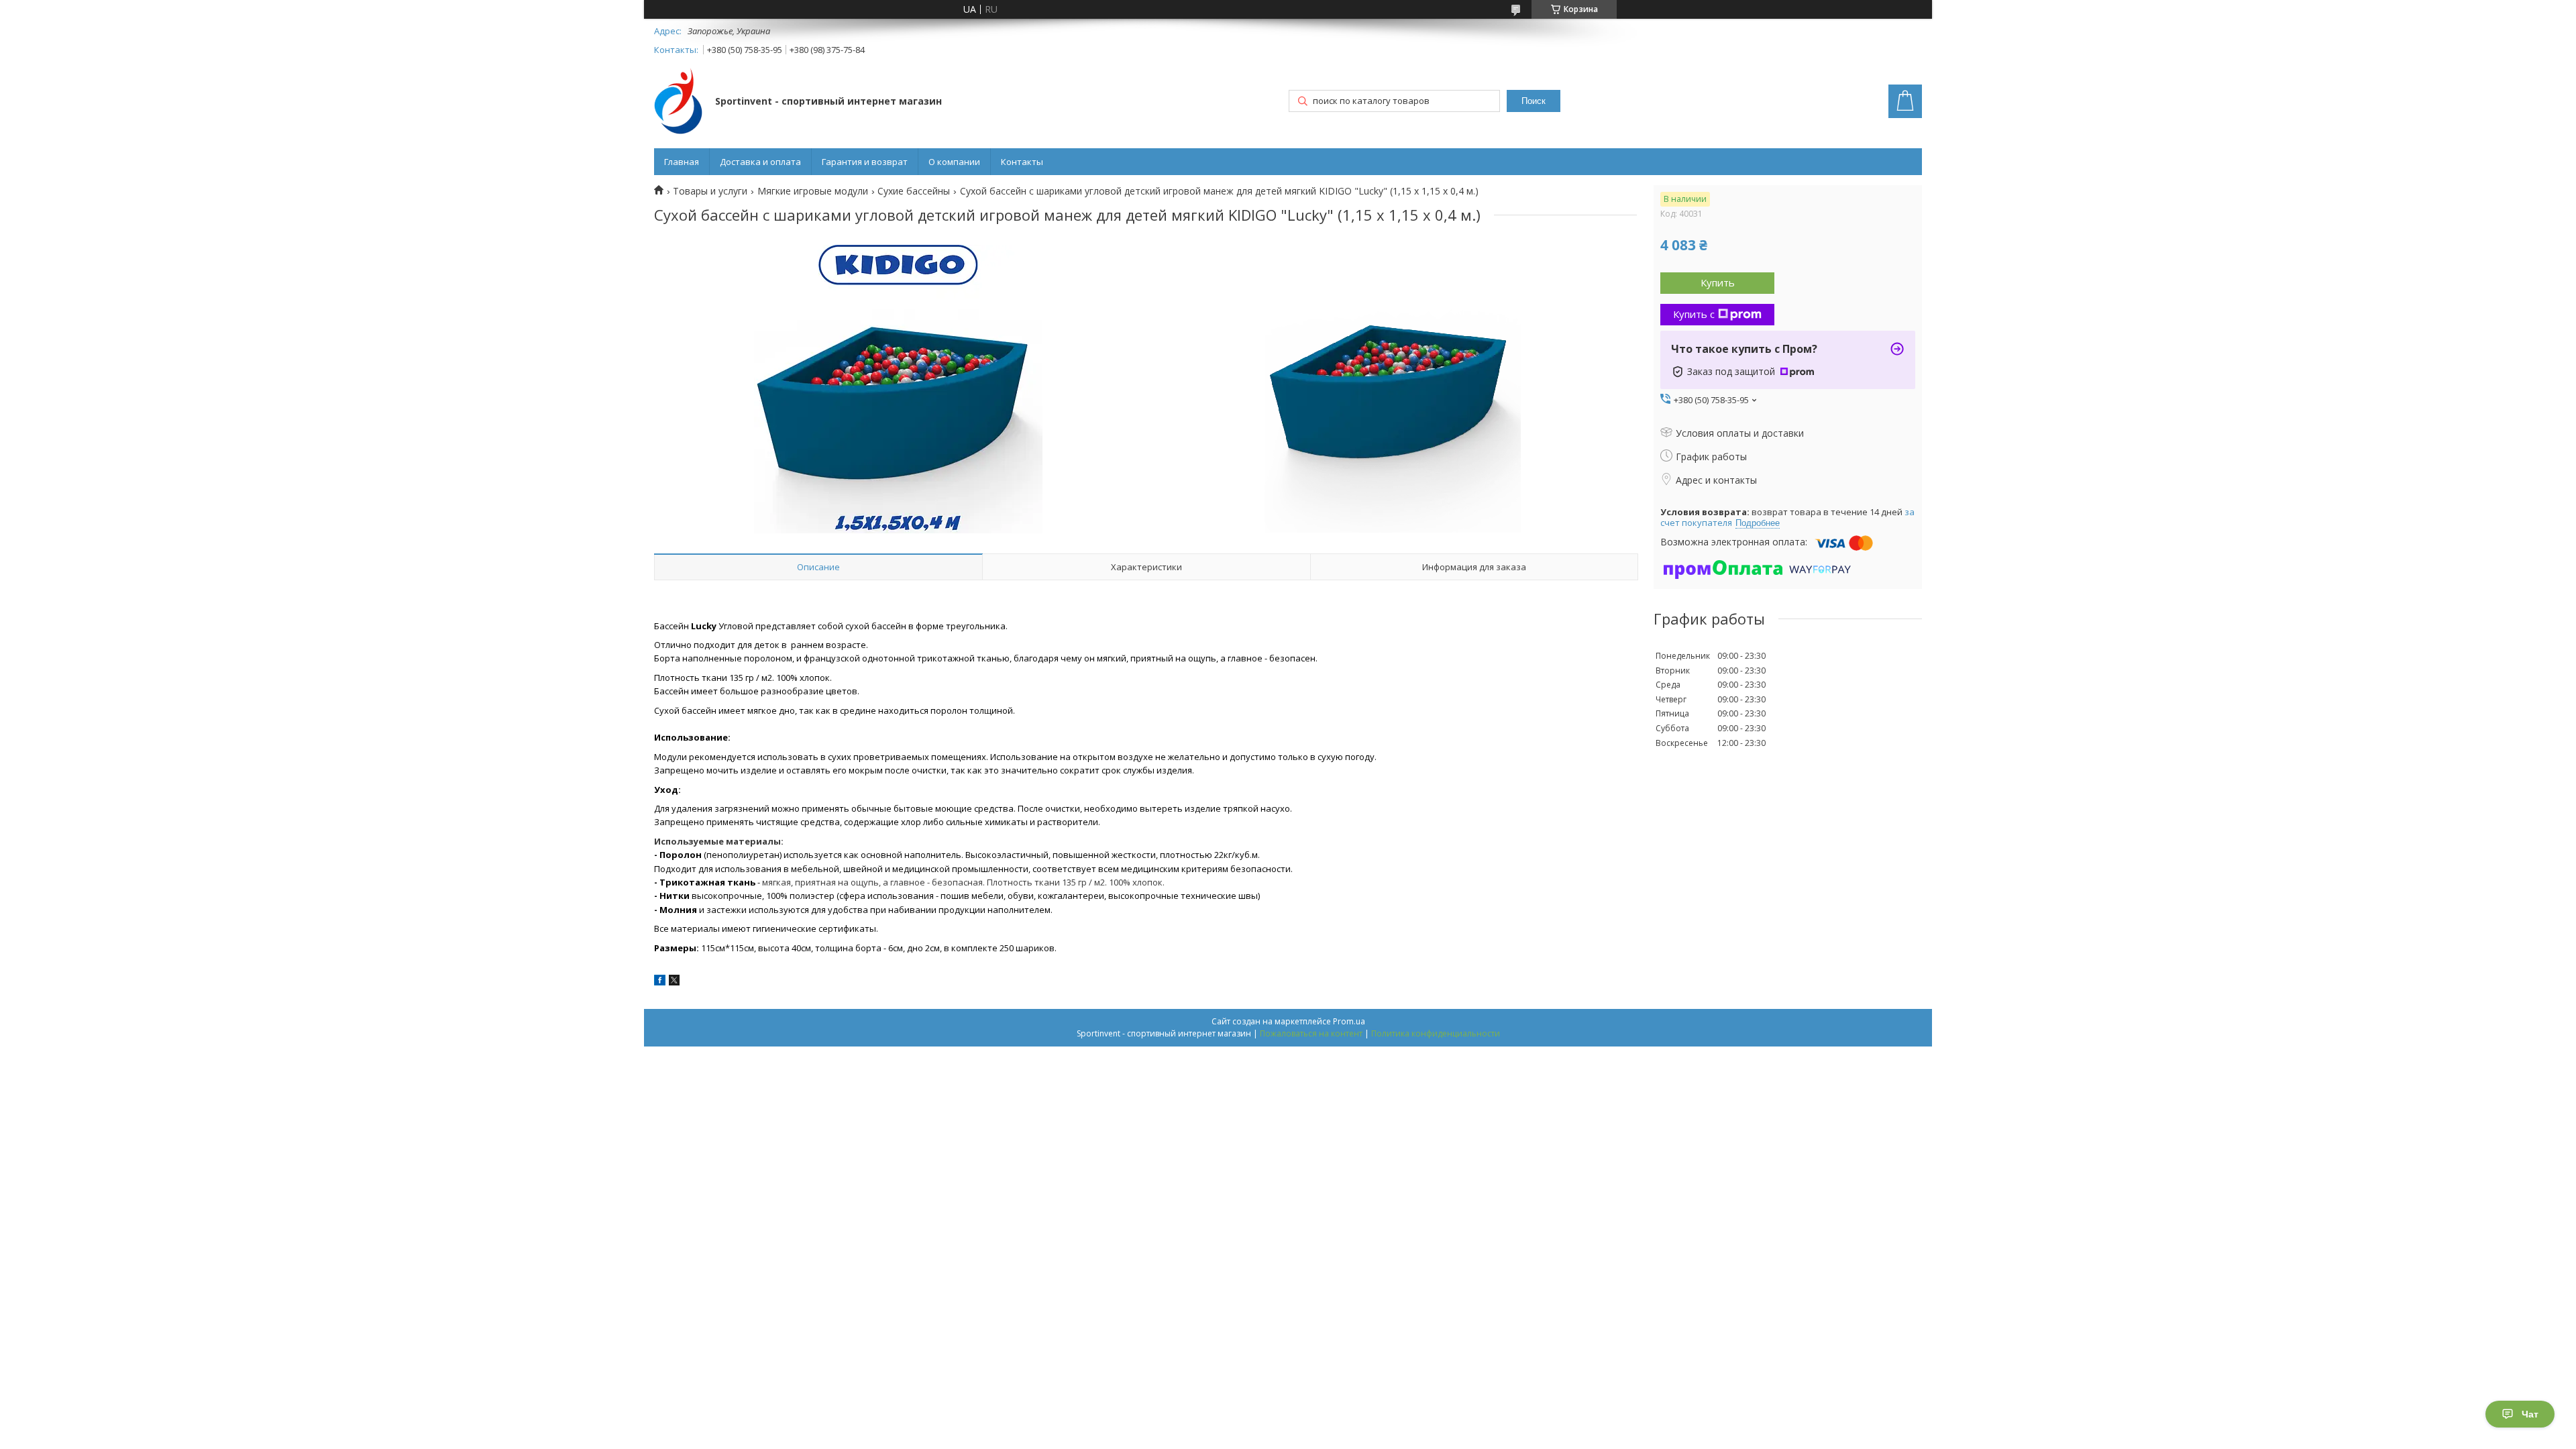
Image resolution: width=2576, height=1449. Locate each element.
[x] (674, 982)
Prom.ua (1349, 1021)
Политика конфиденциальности (1436, 1033)
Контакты (1022, 162)
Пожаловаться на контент (1311, 1033)
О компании (954, 162)
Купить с (1694, 314)
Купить (1718, 282)
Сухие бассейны (914, 191)
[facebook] (660, 982)
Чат (2530, 1414)
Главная (682, 162)
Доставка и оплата (760, 162)
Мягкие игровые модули (813, 191)
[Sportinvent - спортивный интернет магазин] (678, 102)
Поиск (1534, 101)
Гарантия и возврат (865, 162)
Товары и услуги (710, 191)
